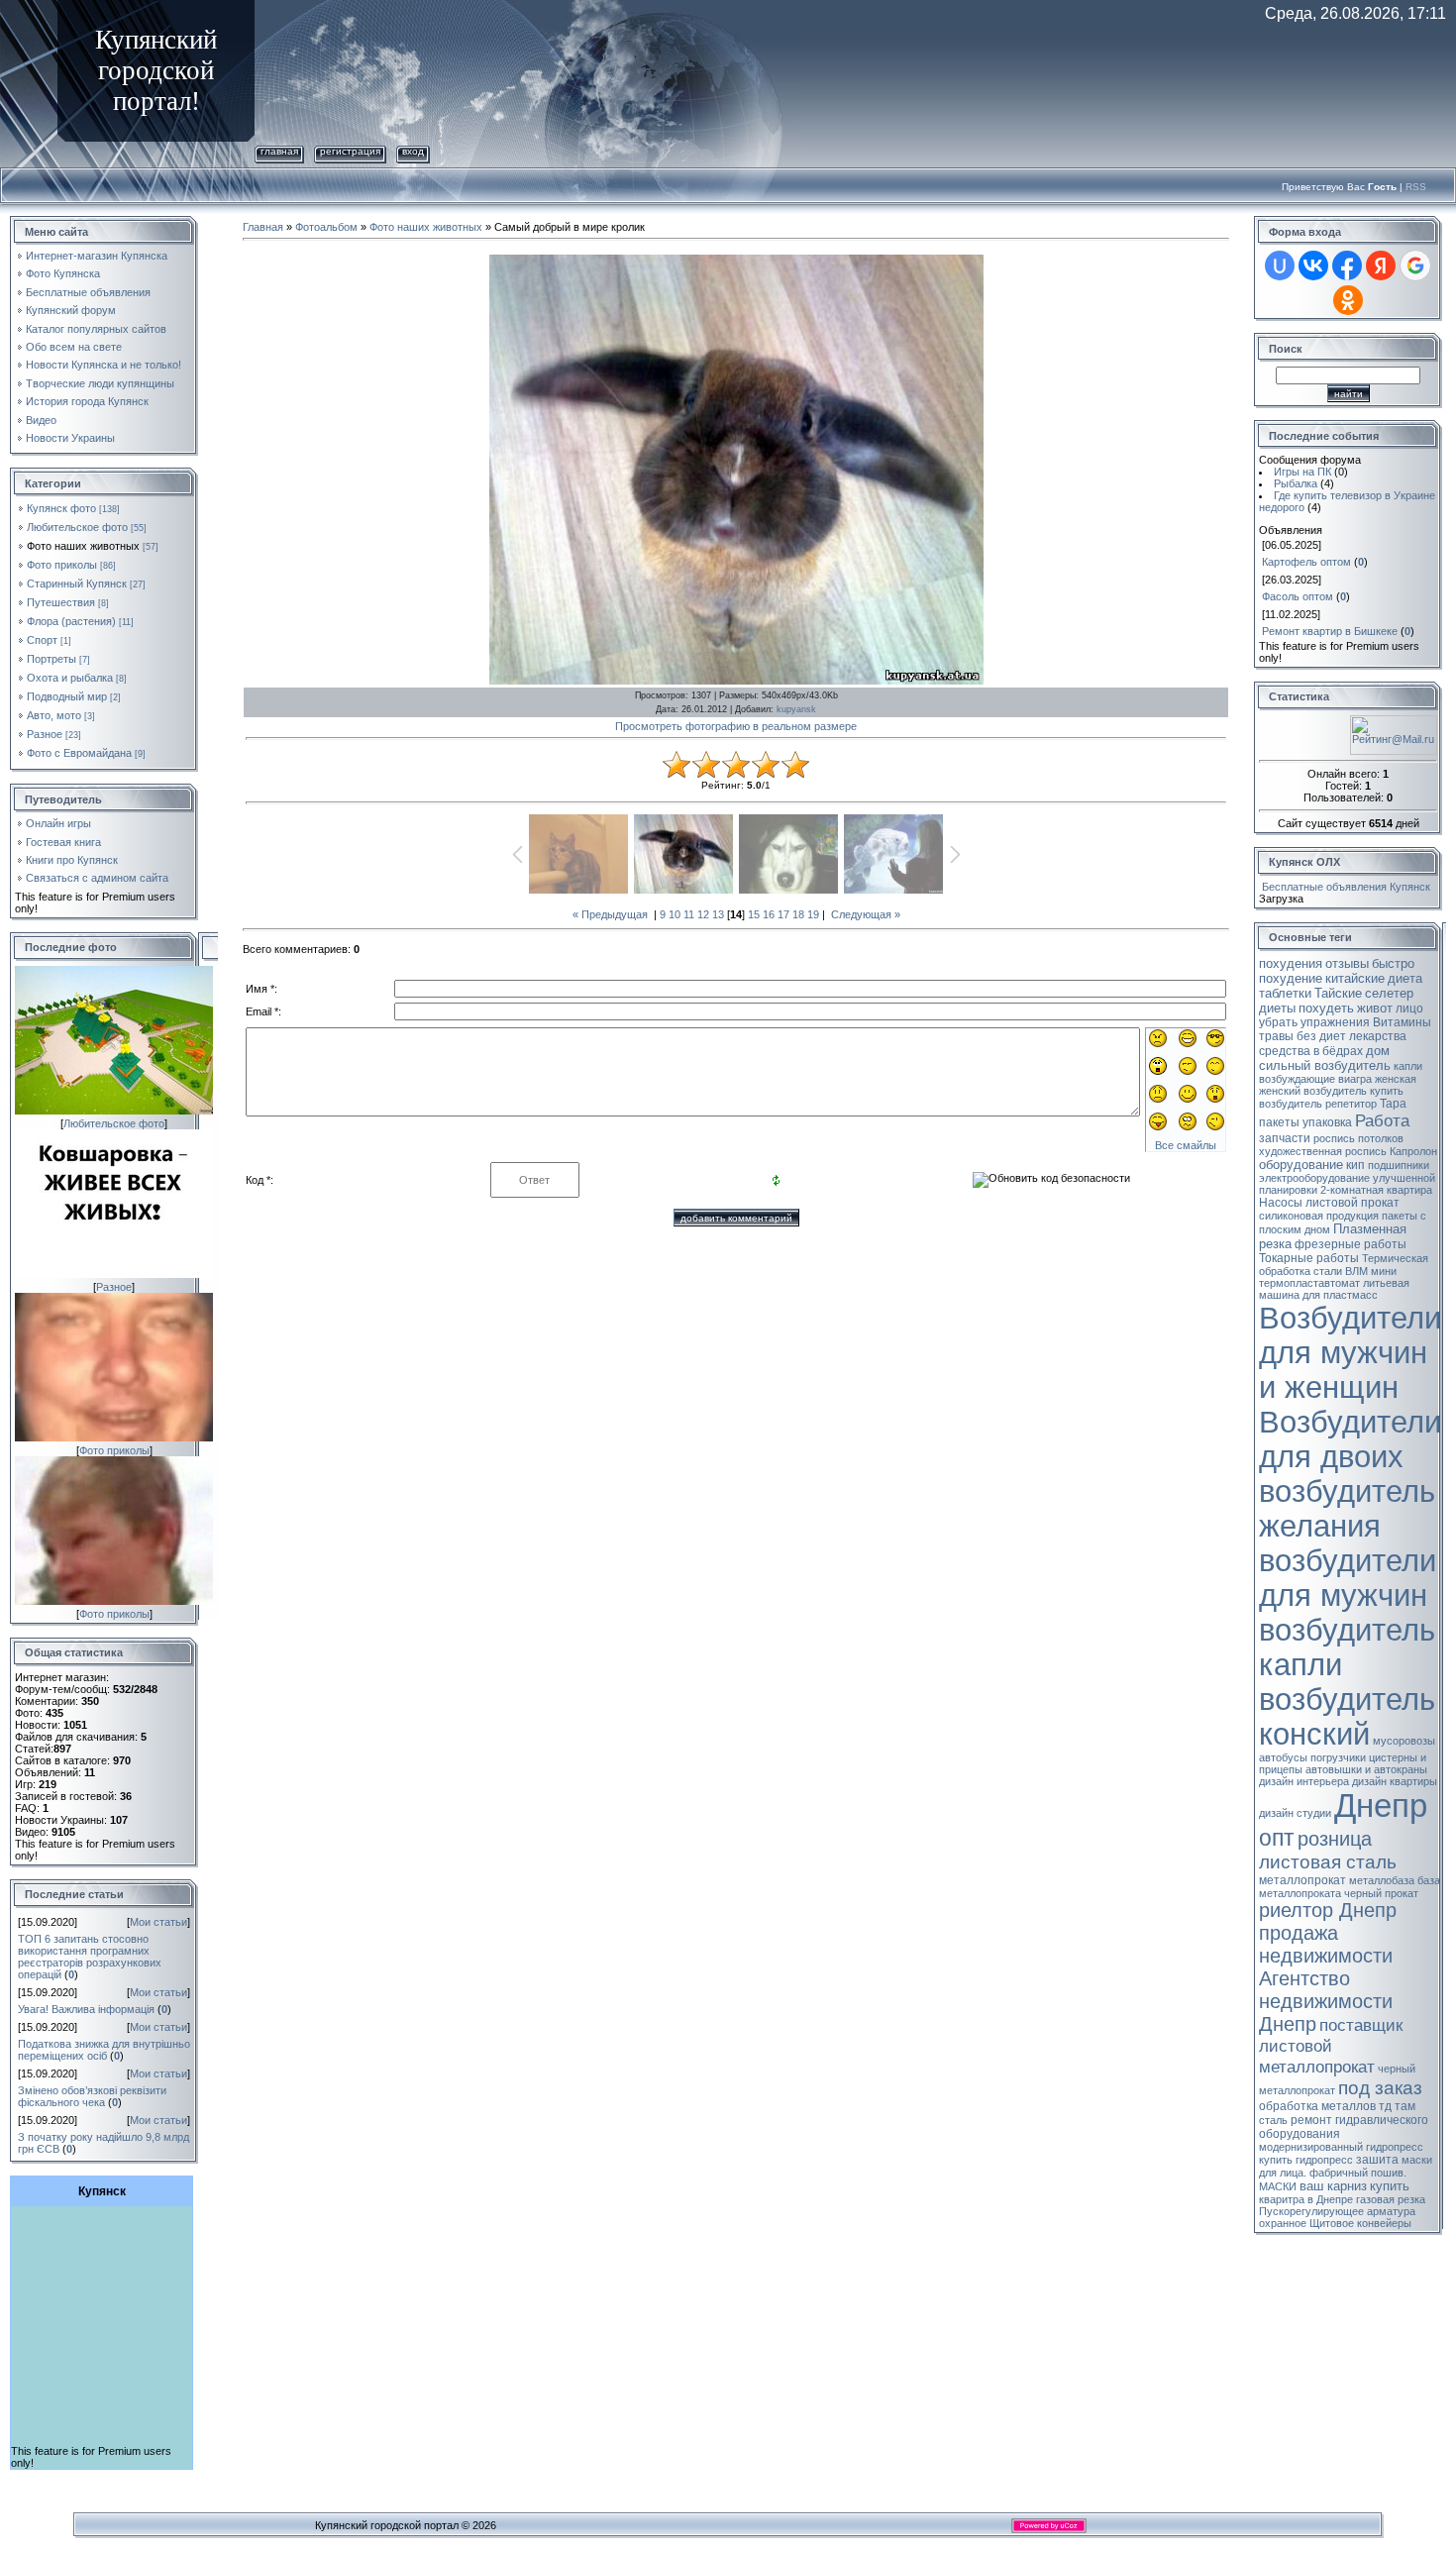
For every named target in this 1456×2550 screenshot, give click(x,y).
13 (718, 914)
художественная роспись (1323, 1151)
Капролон (1413, 1151)
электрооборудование (1314, 1178)
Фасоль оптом (1298, 596)
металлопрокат (1302, 1880)
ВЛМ (1356, 1271)
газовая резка (1391, 2199)
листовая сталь (1328, 1862)
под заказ (1380, 2088)
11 (689, 914)
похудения (1291, 963)
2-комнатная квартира (1376, 1190)
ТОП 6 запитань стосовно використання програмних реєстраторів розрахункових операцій (90, 1957)
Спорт (42, 640)
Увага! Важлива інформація (86, 2009)
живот (1375, 1008)
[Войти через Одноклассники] (1348, 300)
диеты (1277, 1008)
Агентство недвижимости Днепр (1326, 2001)
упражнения (1335, 1022)
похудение (1291, 978)
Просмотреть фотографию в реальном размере (736, 726)
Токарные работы (1309, 1258)
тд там (1397, 2106)
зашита (1377, 2160)
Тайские (1338, 993)
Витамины (1402, 1022)
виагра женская (1377, 1079)
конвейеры (1384, 2223)
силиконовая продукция (1319, 1216)
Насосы (1281, 1203)
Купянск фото (61, 508)
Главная (279, 151)
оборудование (1301, 1165)
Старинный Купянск (77, 584)
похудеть (1326, 1008)
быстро (1393, 963)
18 (798, 914)
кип (1355, 1165)
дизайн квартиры (1395, 1781)
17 (783, 914)
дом (1378, 1051)
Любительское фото (77, 527)
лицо (1409, 1009)
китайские (1355, 978)
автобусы (1283, 1757)
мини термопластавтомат (1328, 1277)
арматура (1391, 2211)
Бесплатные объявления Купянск (1346, 887)
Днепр (1381, 1806)
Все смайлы (1186, 1145)
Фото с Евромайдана (79, 753)
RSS (1416, 187)
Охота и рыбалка (70, 678)
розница (1335, 1839)
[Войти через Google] (1415, 266)
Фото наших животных (83, 546)
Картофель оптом (1306, 562)
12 (703, 914)
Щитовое (1332, 2223)
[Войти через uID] (1280, 266)
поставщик (1361, 2025)
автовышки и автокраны (1366, 1769)
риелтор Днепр (1328, 1910)
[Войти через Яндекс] (1381, 266)
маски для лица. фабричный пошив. (1346, 2166)
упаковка (1327, 1122)
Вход (413, 151)
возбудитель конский (1347, 1716)
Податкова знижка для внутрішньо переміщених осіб (104, 2050)
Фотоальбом (326, 227)
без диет (1321, 1036)
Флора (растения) (71, 621)
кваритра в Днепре (1306, 2199)
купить (1390, 2186)
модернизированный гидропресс (1341, 2147)
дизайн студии (1295, 1813)
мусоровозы (1404, 1741)
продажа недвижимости (1326, 1944)
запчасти (1285, 1138)
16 (769, 914)
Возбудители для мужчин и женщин (1350, 1352)
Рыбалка (1296, 483)
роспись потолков (1358, 1138)
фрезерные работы (1351, 1244)
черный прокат (1381, 1893)
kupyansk (796, 709)
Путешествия (61, 602)
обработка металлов (1317, 2106)
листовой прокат (1352, 1203)
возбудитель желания (1347, 1508)
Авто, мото (54, 715)
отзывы (1347, 963)
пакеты (1279, 1122)
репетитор (1351, 1104)
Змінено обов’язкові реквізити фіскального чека (92, 2096)
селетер (1389, 993)
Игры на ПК (1302, 472)
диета (1405, 978)
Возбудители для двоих (1350, 1439)
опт (1277, 1838)
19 (813, 914)
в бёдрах (1338, 1051)
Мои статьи (158, 1922)
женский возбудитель (1313, 1091)
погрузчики (1338, 1757)
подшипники (1399, 1165)
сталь (1273, 2120)
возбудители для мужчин (1348, 1578)
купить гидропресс (1306, 2160)
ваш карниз (1333, 2186)
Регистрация (350, 151)
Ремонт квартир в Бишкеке (1330, 631)
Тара (1393, 1104)
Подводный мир (67, 696)
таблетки (1285, 993)
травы (1276, 1036)
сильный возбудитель (1325, 1065)
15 (754, 914)
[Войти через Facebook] (1347, 266)
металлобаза (1382, 1880)
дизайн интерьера (1304, 1781)
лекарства (1378, 1036)
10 (675, 914)
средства (1285, 1051)
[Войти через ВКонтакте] (1313, 266)
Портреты (52, 659)
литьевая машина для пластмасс (1334, 1289)
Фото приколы (62, 565)
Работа (1382, 1120)
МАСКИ (1278, 2186)
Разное (45, 734)
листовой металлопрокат (1317, 2056)
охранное (1283, 2223)
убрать (1278, 1022)
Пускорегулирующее (1311, 2211)
